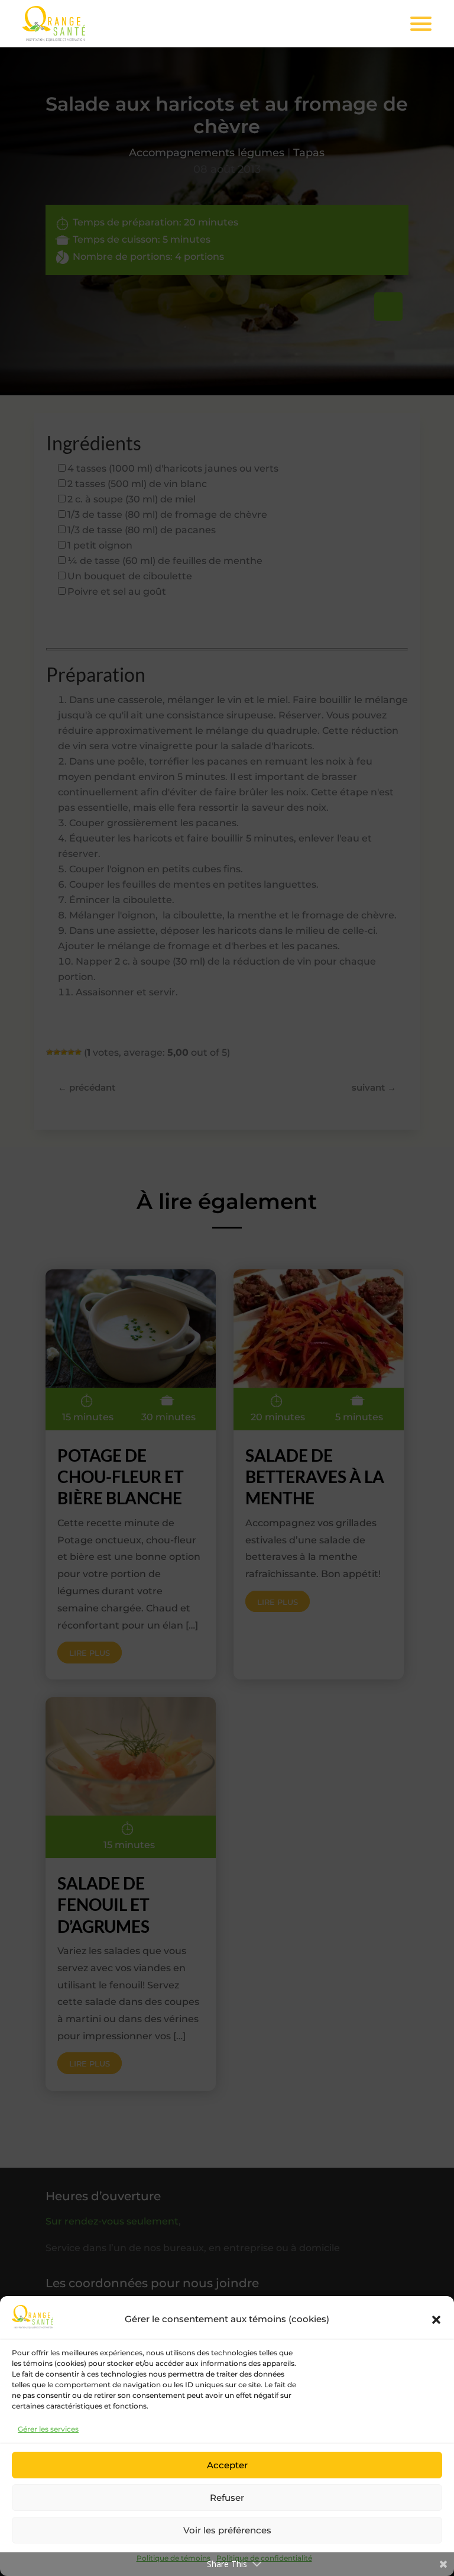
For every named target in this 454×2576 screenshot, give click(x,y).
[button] (436, 2320)
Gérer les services (48, 2429)
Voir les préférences (227, 2530)
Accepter (227, 2465)
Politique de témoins (174, 2558)
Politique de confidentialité (264, 2558)
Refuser (227, 2498)
